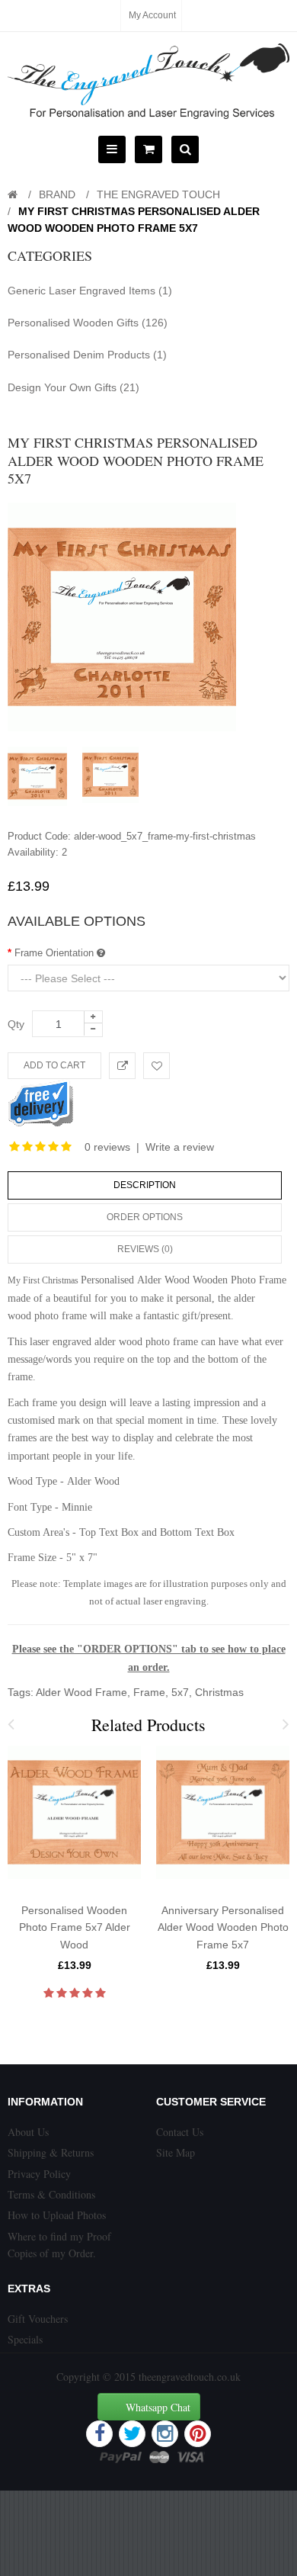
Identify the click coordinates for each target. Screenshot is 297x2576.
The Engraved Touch (158, 194)
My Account (152, 15)
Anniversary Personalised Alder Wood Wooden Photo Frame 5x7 (223, 1927)
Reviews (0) (145, 1249)
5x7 (180, 1692)
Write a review (180, 1147)
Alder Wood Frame (81, 1692)
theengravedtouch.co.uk (190, 2377)
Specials (25, 2339)
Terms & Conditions (51, 2194)
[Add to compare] (122, 1066)
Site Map (176, 2152)
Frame (149, 1692)
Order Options (145, 1217)
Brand (57, 194)
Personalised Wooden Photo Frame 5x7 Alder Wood (75, 1927)
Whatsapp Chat (158, 2407)
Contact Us (180, 2132)
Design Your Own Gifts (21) (73, 387)
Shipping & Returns (51, 2152)
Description (145, 1185)
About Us (28, 2132)
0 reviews (107, 1147)
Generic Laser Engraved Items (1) (90, 291)
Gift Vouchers (38, 2319)
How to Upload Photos (57, 2215)
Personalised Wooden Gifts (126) (88, 323)
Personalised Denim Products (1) (87, 355)
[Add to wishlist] (156, 1066)
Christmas (219, 1692)
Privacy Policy (39, 2174)
